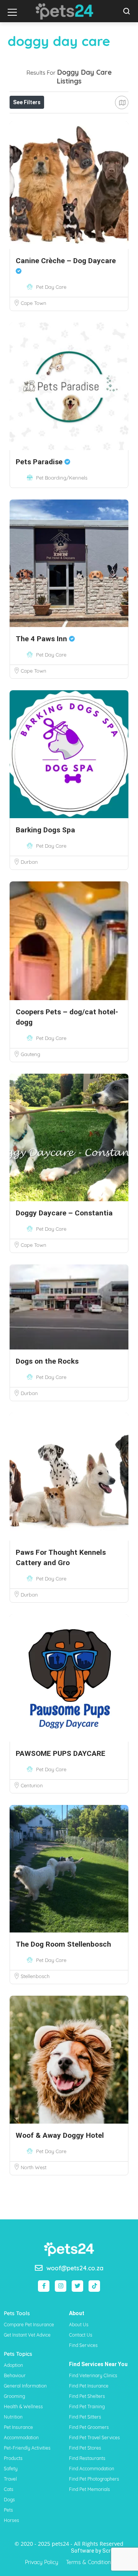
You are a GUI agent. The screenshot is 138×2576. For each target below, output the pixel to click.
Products (13, 2458)
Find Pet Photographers (94, 2479)
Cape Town (34, 303)
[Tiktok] (94, 2286)
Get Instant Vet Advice (27, 2335)
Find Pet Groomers (89, 2427)
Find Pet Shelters (87, 2396)
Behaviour (15, 2375)
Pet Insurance (18, 2427)
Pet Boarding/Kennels (62, 478)
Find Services (83, 2345)
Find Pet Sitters (85, 2417)
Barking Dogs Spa (45, 830)
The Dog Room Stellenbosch (63, 1944)
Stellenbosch (35, 1976)
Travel (10, 2479)
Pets (8, 2510)
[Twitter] (77, 2286)
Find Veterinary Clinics (93, 2375)
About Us (79, 2325)
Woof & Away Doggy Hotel (60, 2135)
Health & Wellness (23, 2407)
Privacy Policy (42, 2562)
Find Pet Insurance (89, 2386)
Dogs (9, 2500)
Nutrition (13, 2417)
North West (34, 2167)
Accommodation (21, 2438)
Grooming (14, 2396)
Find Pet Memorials (90, 2489)
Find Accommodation (92, 2469)
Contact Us (81, 2335)
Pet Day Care (51, 287)
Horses (11, 2520)
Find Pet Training (87, 2407)
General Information (25, 2386)
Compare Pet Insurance (29, 2325)
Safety (11, 2469)
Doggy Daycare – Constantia (64, 1213)
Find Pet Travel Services (94, 2438)
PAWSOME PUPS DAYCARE (61, 1753)
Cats (9, 2489)
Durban (29, 862)
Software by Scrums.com (103, 2551)
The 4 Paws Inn (42, 639)
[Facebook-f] (44, 2286)
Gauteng (30, 1054)
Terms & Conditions (90, 2562)
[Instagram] (61, 2286)
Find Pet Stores (85, 2448)
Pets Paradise (40, 462)
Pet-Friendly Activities (27, 2448)
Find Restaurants (87, 2458)
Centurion (32, 1785)
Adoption (13, 2365)
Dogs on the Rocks (47, 1361)
